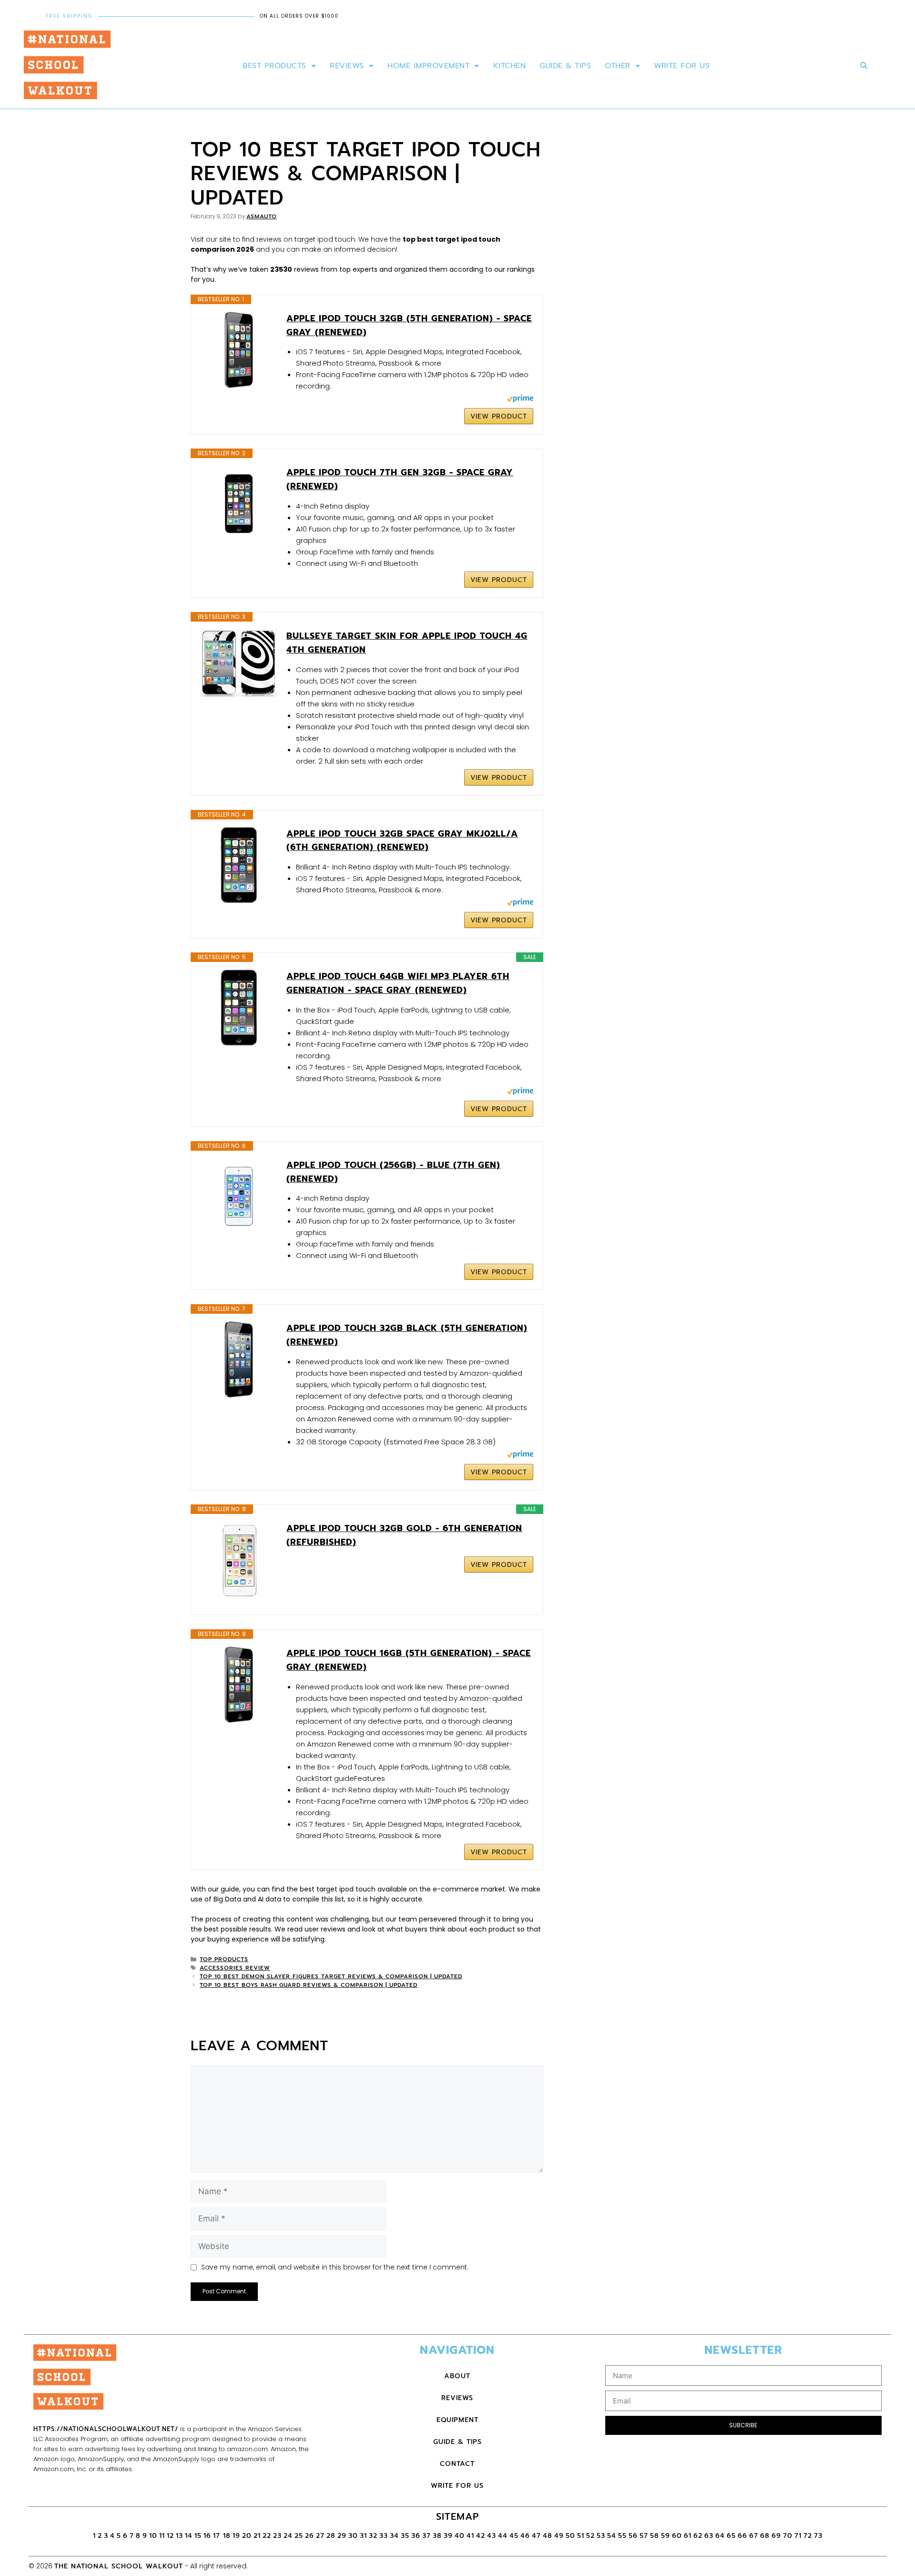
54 (612, 2536)
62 (698, 2536)
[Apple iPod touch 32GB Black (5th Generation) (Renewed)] (239, 1360)
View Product (499, 416)
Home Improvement (428, 66)
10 (153, 2536)
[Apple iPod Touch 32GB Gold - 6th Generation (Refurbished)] (239, 1560)
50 (570, 2536)
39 (448, 2536)
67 (754, 2536)
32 (373, 2536)
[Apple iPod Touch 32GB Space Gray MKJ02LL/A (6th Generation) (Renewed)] (239, 865)
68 (765, 2536)
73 (818, 2536)
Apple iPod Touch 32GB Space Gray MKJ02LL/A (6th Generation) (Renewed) (402, 841)
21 (257, 2536)
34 (394, 2536)
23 (277, 2536)
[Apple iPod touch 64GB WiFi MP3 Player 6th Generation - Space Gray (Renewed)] (239, 1008)
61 (688, 2536)
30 (353, 2536)
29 (342, 2536)
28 (331, 2536)
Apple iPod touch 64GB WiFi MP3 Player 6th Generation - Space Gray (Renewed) (398, 983)
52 (590, 2536)
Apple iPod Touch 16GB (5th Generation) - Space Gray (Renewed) (409, 1660)
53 (601, 2536)
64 (720, 2536)
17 (218, 2536)
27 (320, 2536)
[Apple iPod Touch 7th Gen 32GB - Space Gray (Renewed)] (239, 504)
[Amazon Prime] (520, 400)
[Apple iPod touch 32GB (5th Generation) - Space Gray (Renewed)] (239, 350)
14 (189, 2536)
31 (363, 2536)
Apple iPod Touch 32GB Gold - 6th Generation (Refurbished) (404, 1535)
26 (310, 2536)
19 (236, 2536)
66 (742, 2536)
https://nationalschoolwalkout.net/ (106, 2429)
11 (162, 2536)
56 (633, 2536)
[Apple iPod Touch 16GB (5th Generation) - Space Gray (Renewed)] (239, 1685)
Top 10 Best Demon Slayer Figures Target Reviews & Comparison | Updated (331, 1976)
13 (179, 2536)
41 (470, 2536)
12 (170, 2536)
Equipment (457, 2420)
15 (198, 2536)
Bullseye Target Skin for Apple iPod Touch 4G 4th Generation (407, 643)
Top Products (224, 1959)
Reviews (347, 66)
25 (299, 2536)
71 (798, 2536)
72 (808, 2536)
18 (227, 2536)
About (457, 2376)
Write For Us (682, 66)
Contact (457, 2464)
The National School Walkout (119, 2566)
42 (481, 2536)
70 (788, 2536)
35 (405, 2536)
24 (288, 2536)
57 (644, 2536)
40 (460, 2536)
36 (416, 2536)
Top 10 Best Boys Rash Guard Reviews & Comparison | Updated (309, 1985)
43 (492, 2536)
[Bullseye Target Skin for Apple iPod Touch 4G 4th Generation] (239, 663)
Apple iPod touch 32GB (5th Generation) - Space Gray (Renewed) (409, 325)
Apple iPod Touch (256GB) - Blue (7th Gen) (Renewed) (393, 1172)
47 (536, 2536)
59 (666, 2536)
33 (384, 2536)
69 (776, 2536)
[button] (864, 66)
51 (581, 2536)
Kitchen (510, 66)
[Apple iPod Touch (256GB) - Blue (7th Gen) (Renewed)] (239, 1196)
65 (731, 2536)
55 (622, 2536)
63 (709, 2536)
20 (247, 2536)
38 (437, 2536)
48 (548, 2536)
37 (427, 2536)
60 (677, 2536)
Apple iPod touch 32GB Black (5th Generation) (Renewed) (407, 1335)
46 (525, 2536)
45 (514, 2536)
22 (267, 2536)
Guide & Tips (565, 66)
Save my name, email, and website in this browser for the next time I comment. (335, 2267)
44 (503, 2536)
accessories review (235, 1968)
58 (655, 2536)
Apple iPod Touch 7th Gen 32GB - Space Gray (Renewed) (400, 479)
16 (207, 2536)
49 (559, 2536)
